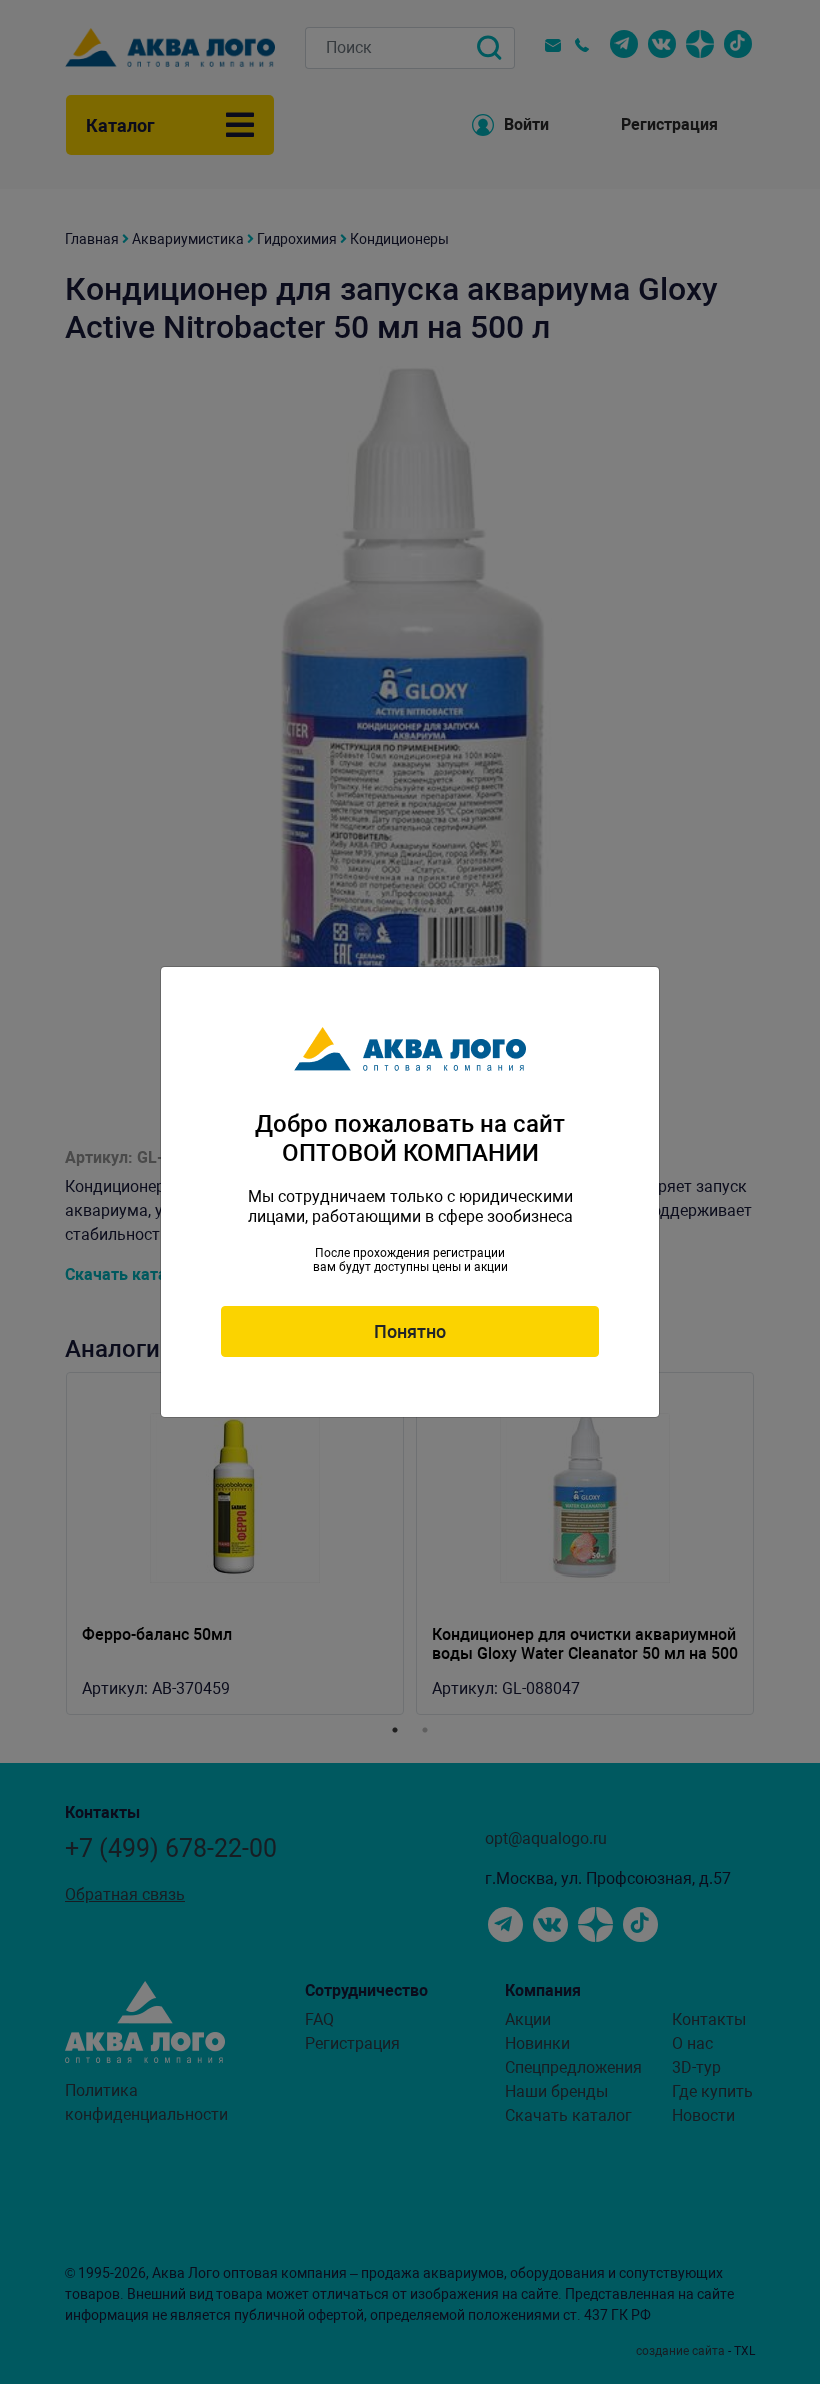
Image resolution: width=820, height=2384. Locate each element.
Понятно (410, 1331)
